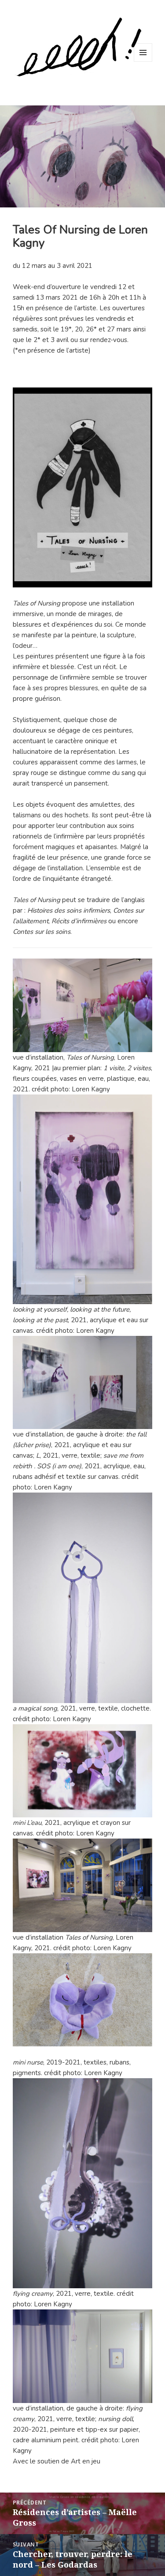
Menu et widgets (143, 62)
